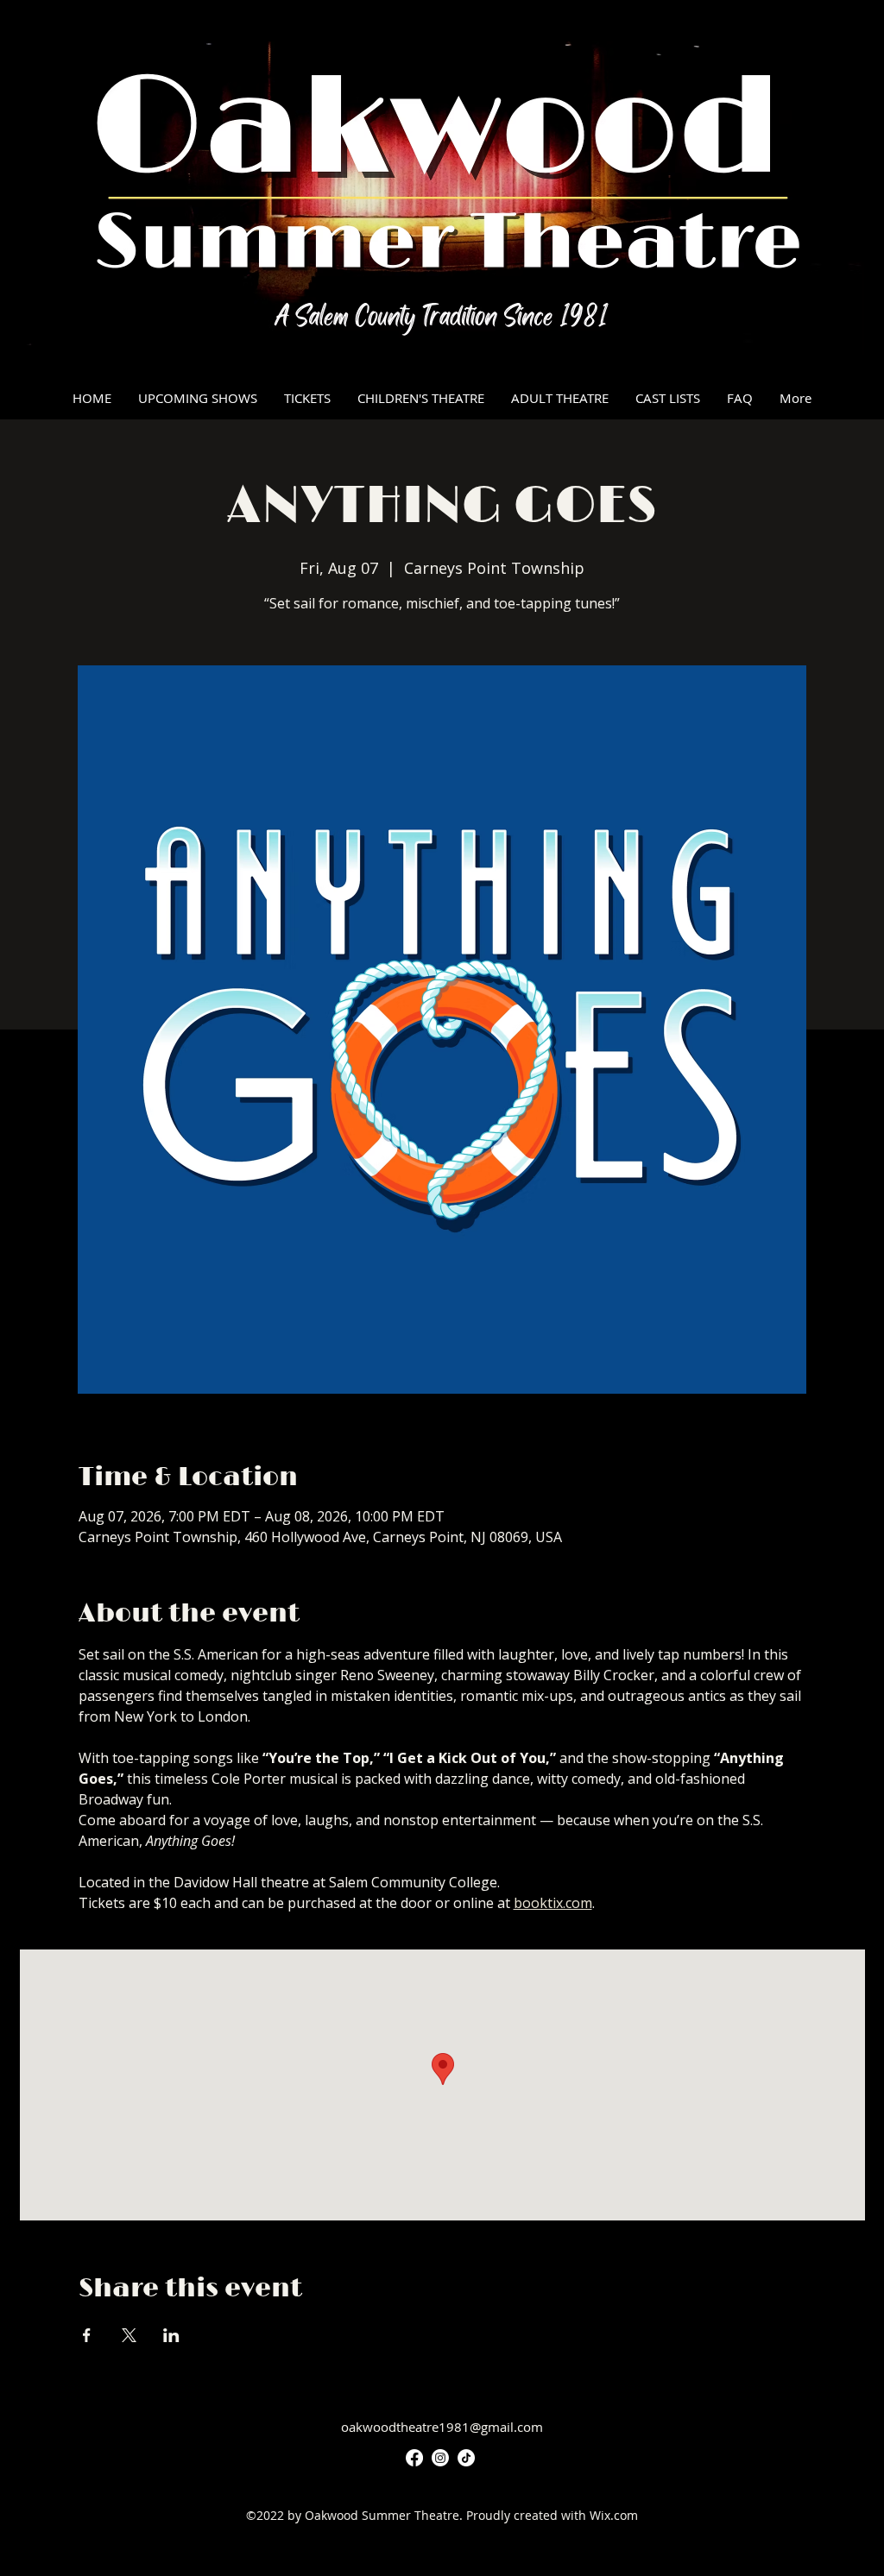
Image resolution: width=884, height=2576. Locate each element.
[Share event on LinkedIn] (171, 2335)
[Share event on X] (129, 2335)
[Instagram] (440, 2458)
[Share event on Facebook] (87, 2335)
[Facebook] (414, 2458)
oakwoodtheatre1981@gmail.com (442, 2427)
